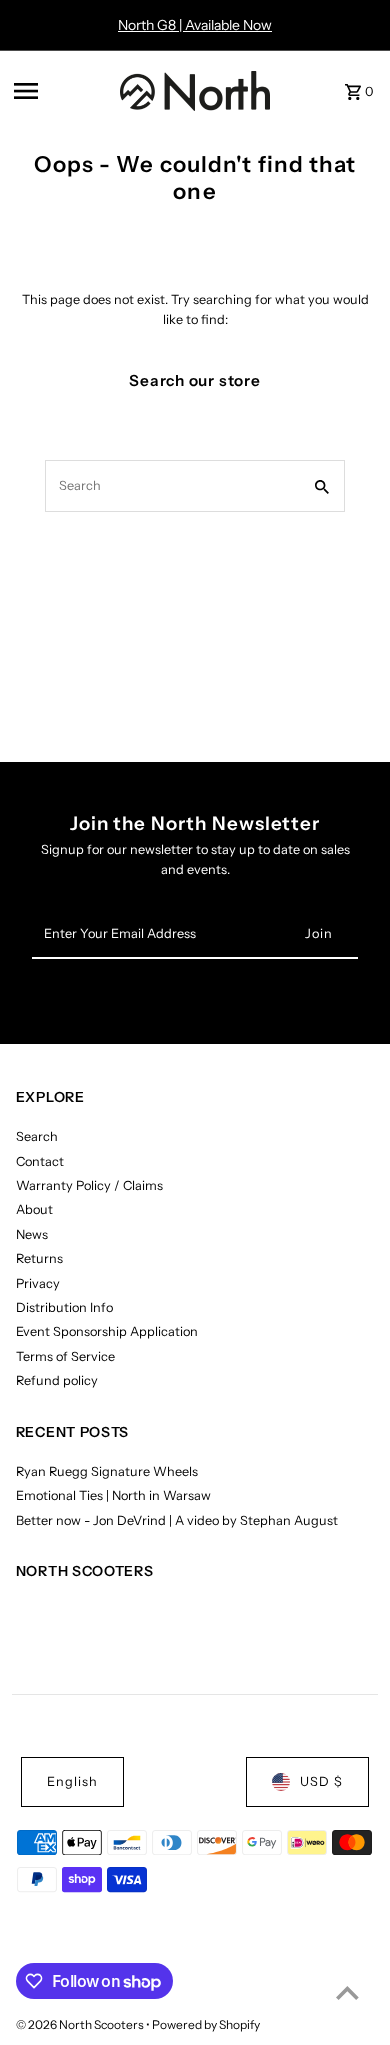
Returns (39, 1258)
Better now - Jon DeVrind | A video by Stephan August (177, 1520)
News (32, 1234)
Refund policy (57, 1380)
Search (37, 1136)
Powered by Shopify (206, 2024)
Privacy (38, 1283)
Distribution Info (64, 1307)
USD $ (321, 1781)
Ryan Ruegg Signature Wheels (107, 1471)
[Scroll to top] (347, 1992)
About (34, 1209)
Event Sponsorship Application (107, 1331)
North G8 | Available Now (195, 25)
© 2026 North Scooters (81, 2024)
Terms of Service (65, 1356)
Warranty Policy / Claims (89, 1185)
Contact (40, 1161)
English (72, 1781)
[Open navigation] (61, 91)
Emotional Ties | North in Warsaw (113, 1495)
